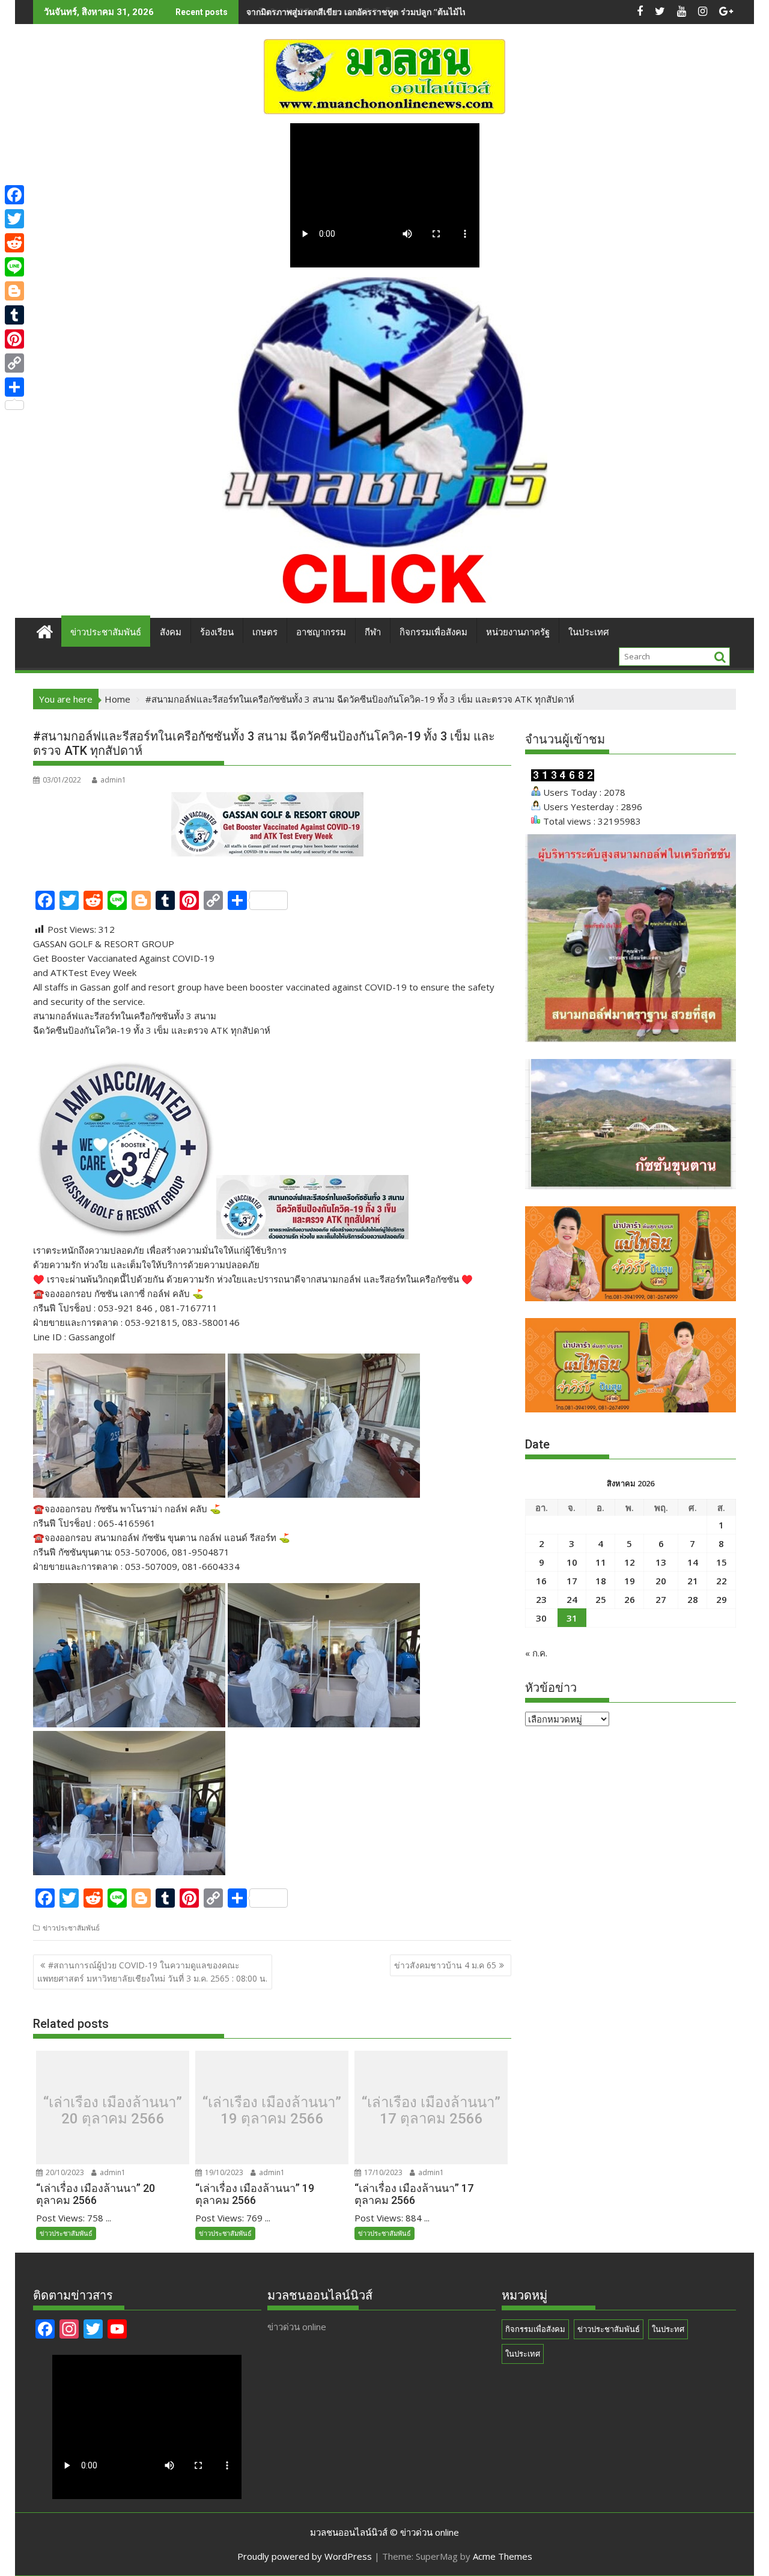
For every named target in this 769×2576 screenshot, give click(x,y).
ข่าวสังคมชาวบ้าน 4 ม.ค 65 (445, 1965)
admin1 (113, 780)
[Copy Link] (14, 363)
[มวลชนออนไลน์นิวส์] (45, 630)
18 (601, 1581)
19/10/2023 (223, 2172)
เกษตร (265, 632)
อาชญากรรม (321, 632)
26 (630, 1599)
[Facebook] (14, 195)
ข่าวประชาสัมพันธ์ (106, 632)
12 (630, 1562)
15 (722, 1562)
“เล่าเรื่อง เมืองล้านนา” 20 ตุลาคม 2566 (113, 2111)
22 (722, 1581)
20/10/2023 (64, 2172)
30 (541, 1618)
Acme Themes (503, 2556)
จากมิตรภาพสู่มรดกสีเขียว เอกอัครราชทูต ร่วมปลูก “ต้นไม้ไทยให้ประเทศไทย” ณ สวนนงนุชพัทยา (424, 12)
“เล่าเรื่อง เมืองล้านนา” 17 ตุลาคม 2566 (431, 2111)
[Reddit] (14, 243)
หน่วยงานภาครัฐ (518, 632)
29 (722, 1599)
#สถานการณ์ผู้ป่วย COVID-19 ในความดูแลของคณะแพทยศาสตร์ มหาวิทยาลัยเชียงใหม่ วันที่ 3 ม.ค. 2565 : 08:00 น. (152, 1972)
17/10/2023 (382, 2172)
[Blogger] (14, 291)
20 (661, 1581)
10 (572, 1562)
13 (661, 1562)
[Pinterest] (14, 339)
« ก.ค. (536, 1653)
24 (572, 1599)
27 (661, 1599)
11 (601, 1562)
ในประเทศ (589, 632)
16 (541, 1581)
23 (541, 1599)
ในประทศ (668, 2329)
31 (572, 1618)
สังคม (171, 632)
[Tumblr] (14, 315)
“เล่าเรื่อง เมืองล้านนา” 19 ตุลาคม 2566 (272, 2111)
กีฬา (373, 632)
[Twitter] (14, 219)
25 (601, 1599)
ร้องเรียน (217, 632)
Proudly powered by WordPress (305, 2556)
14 (693, 1562)
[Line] (14, 267)
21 (693, 1581)
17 (572, 1581)
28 (693, 1599)
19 (630, 1581)
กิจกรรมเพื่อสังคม (433, 632)
